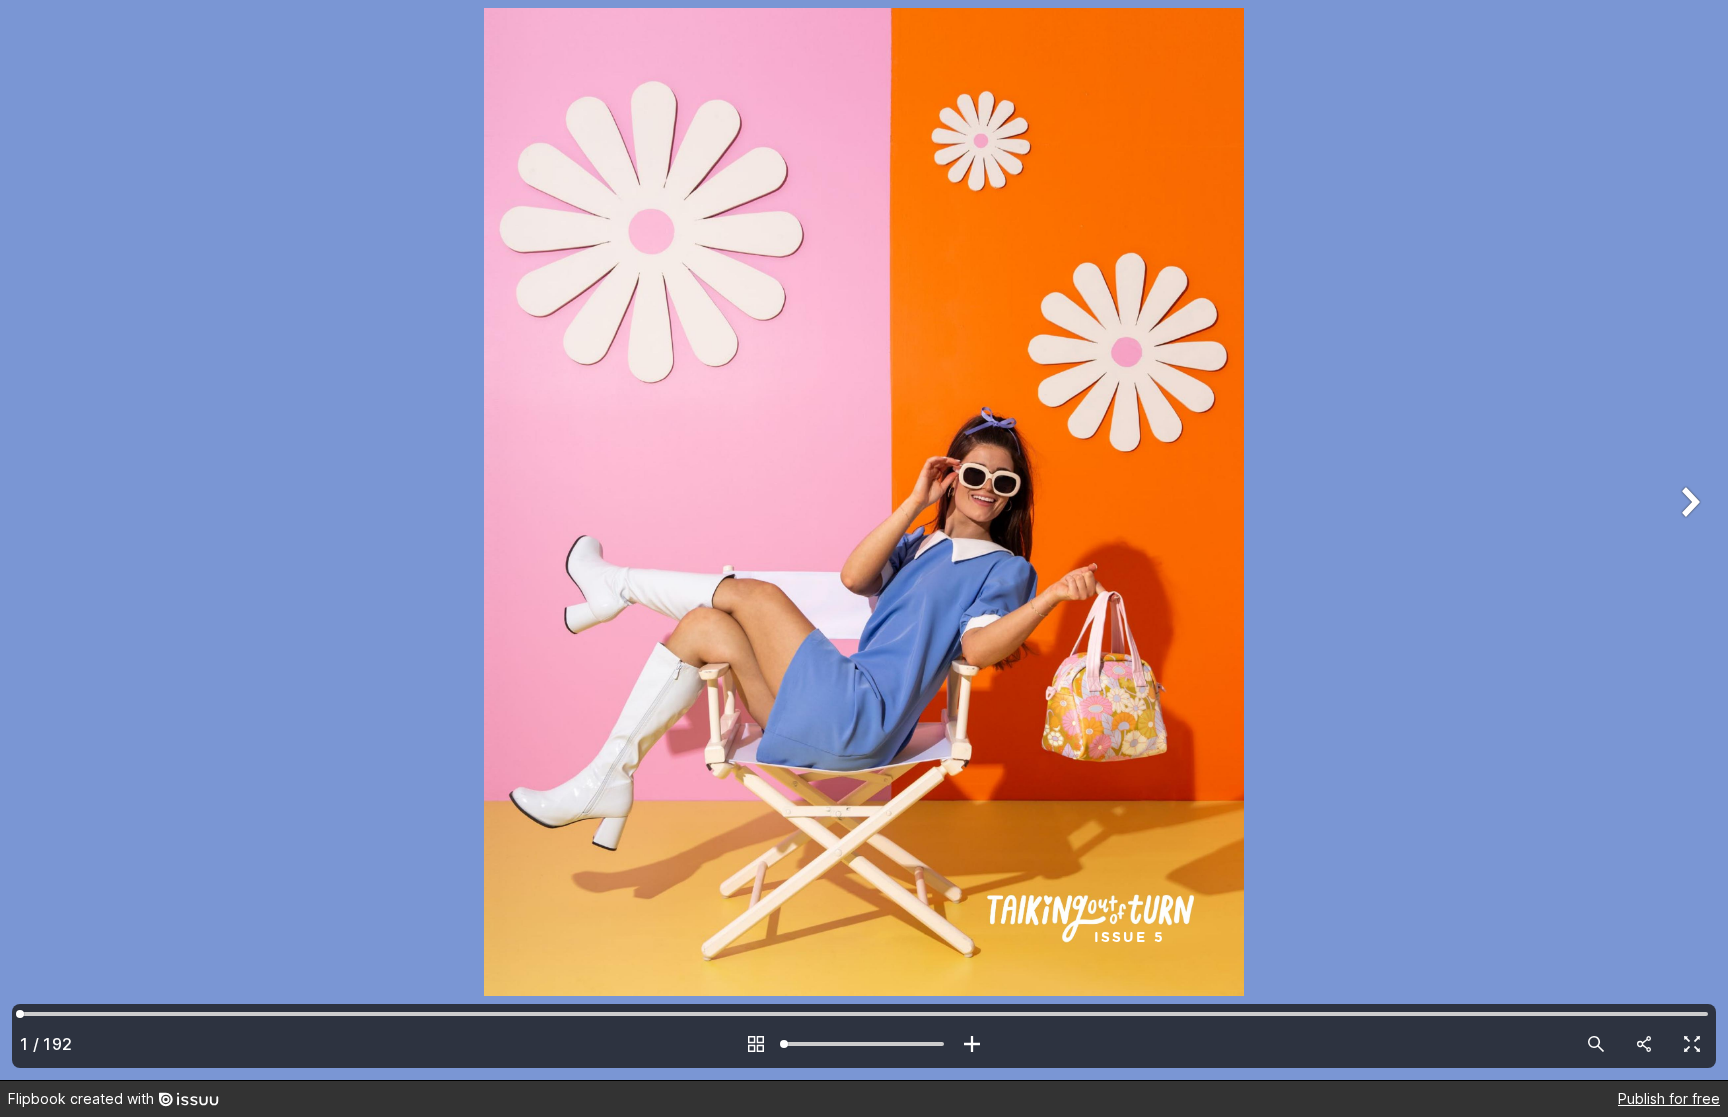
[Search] (1596, 1044)
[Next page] (1688, 540)
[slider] (864, 1044)
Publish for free (1669, 1098)
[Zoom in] (972, 1044)
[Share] (1644, 1044)
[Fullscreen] (1692, 1044)
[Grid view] (756, 1044)
